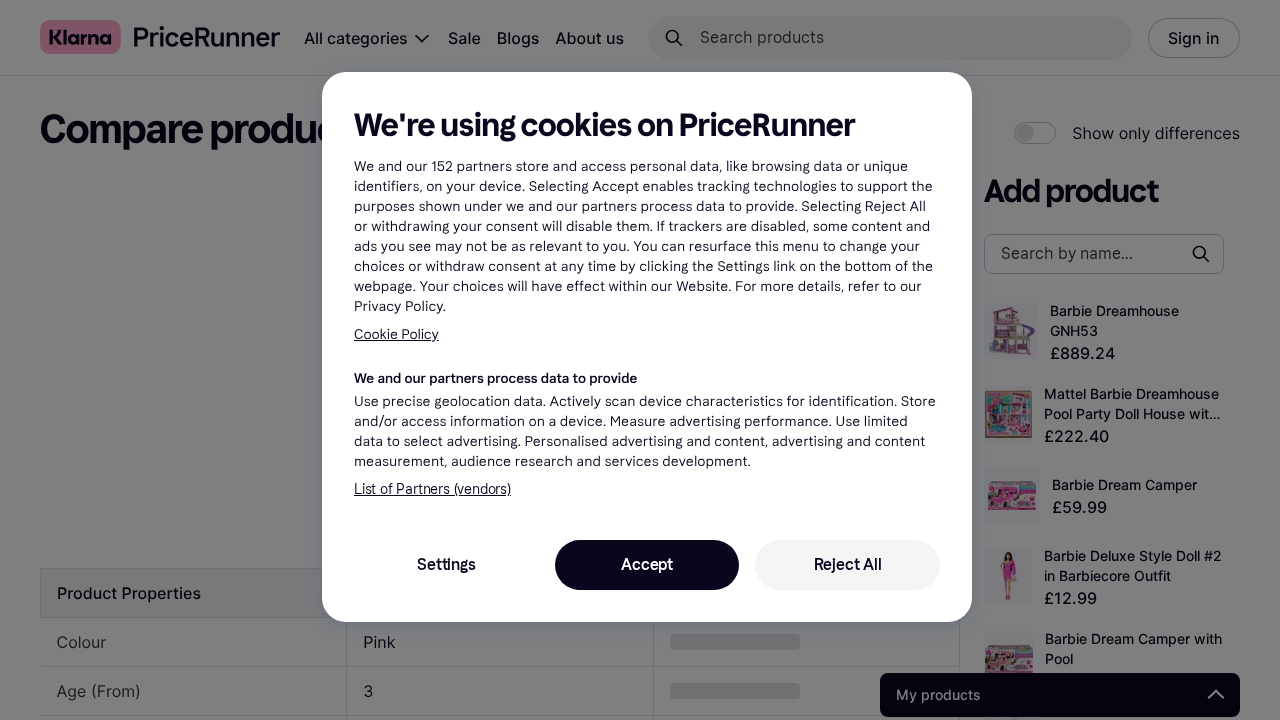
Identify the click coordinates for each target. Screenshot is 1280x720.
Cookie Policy (396, 334)
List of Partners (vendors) (432, 489)
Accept (647, 564)
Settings (446, 564)
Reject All (848, 564)
